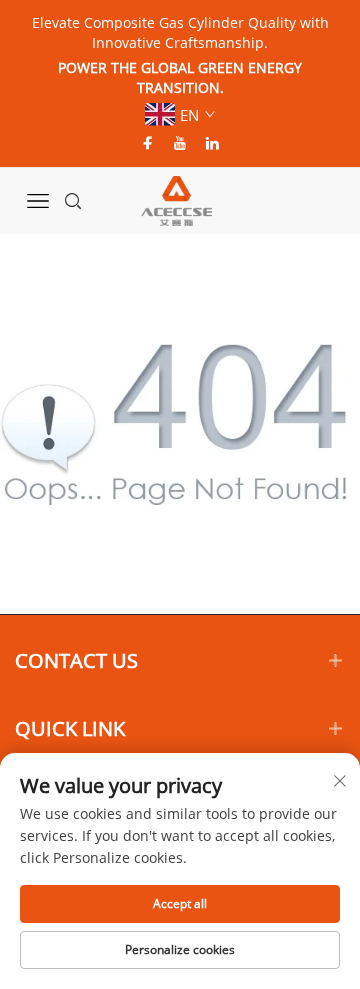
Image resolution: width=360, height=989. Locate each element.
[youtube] (180, 143)
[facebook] (148, 143)
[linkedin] (212, 143)
